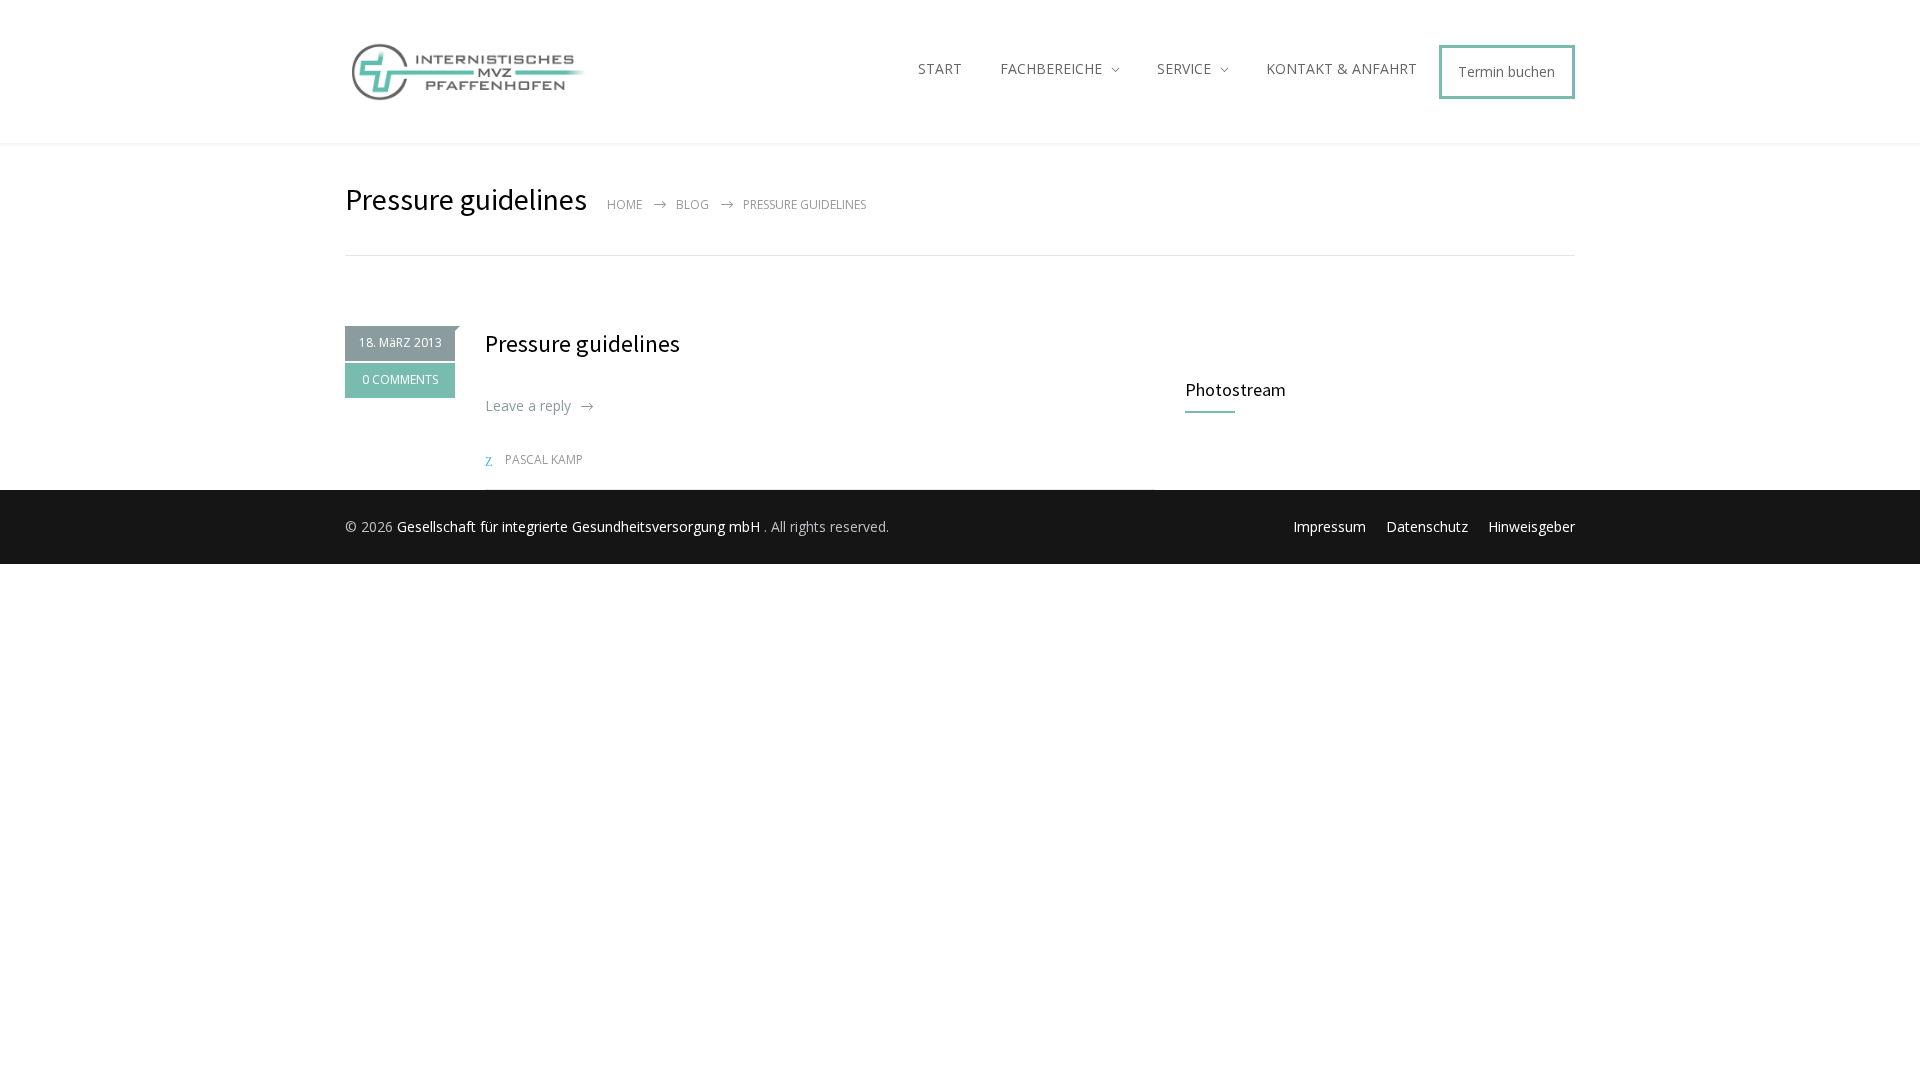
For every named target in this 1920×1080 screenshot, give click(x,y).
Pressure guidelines (582, 343)
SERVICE (1184, 68)
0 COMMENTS (400, 379)
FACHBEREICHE (1051, 68)
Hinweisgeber (1531, 526)
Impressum (1329, 526)
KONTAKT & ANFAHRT (1341, 68)
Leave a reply (528, 405)
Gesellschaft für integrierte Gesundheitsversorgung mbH (580, 526)
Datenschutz (1427, 526)
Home (624, 204)
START (940, 68)
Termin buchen (1506, 71)
